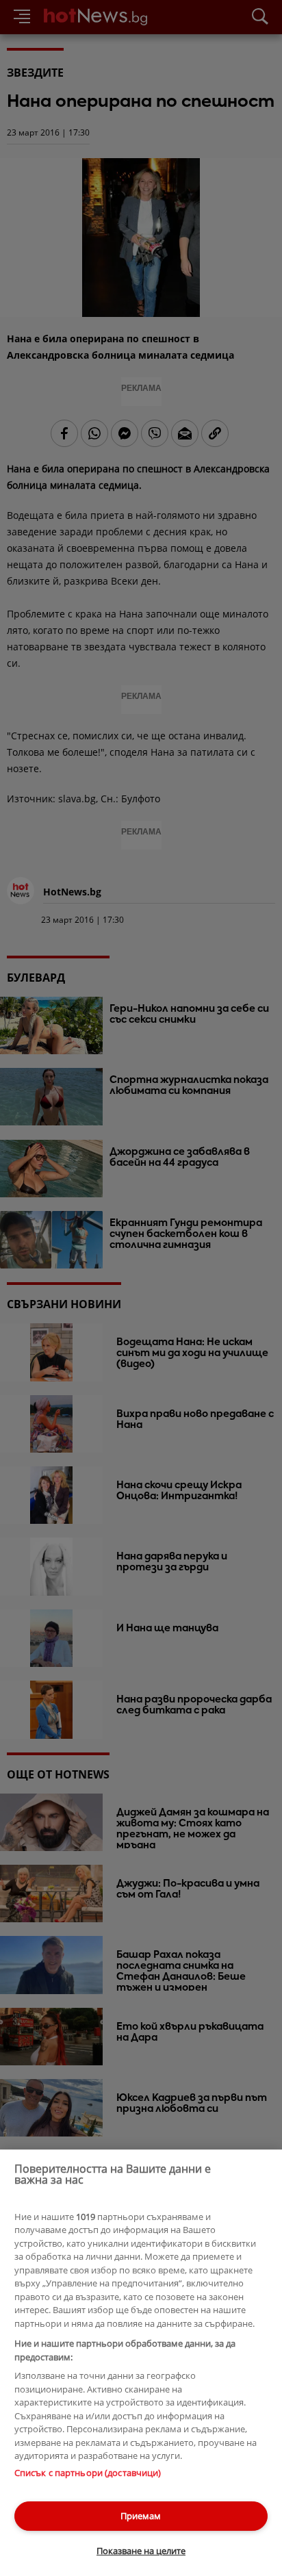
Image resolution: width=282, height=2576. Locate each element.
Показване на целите (141, 2551)
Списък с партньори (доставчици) (88, 2473)
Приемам (141, 2516)
